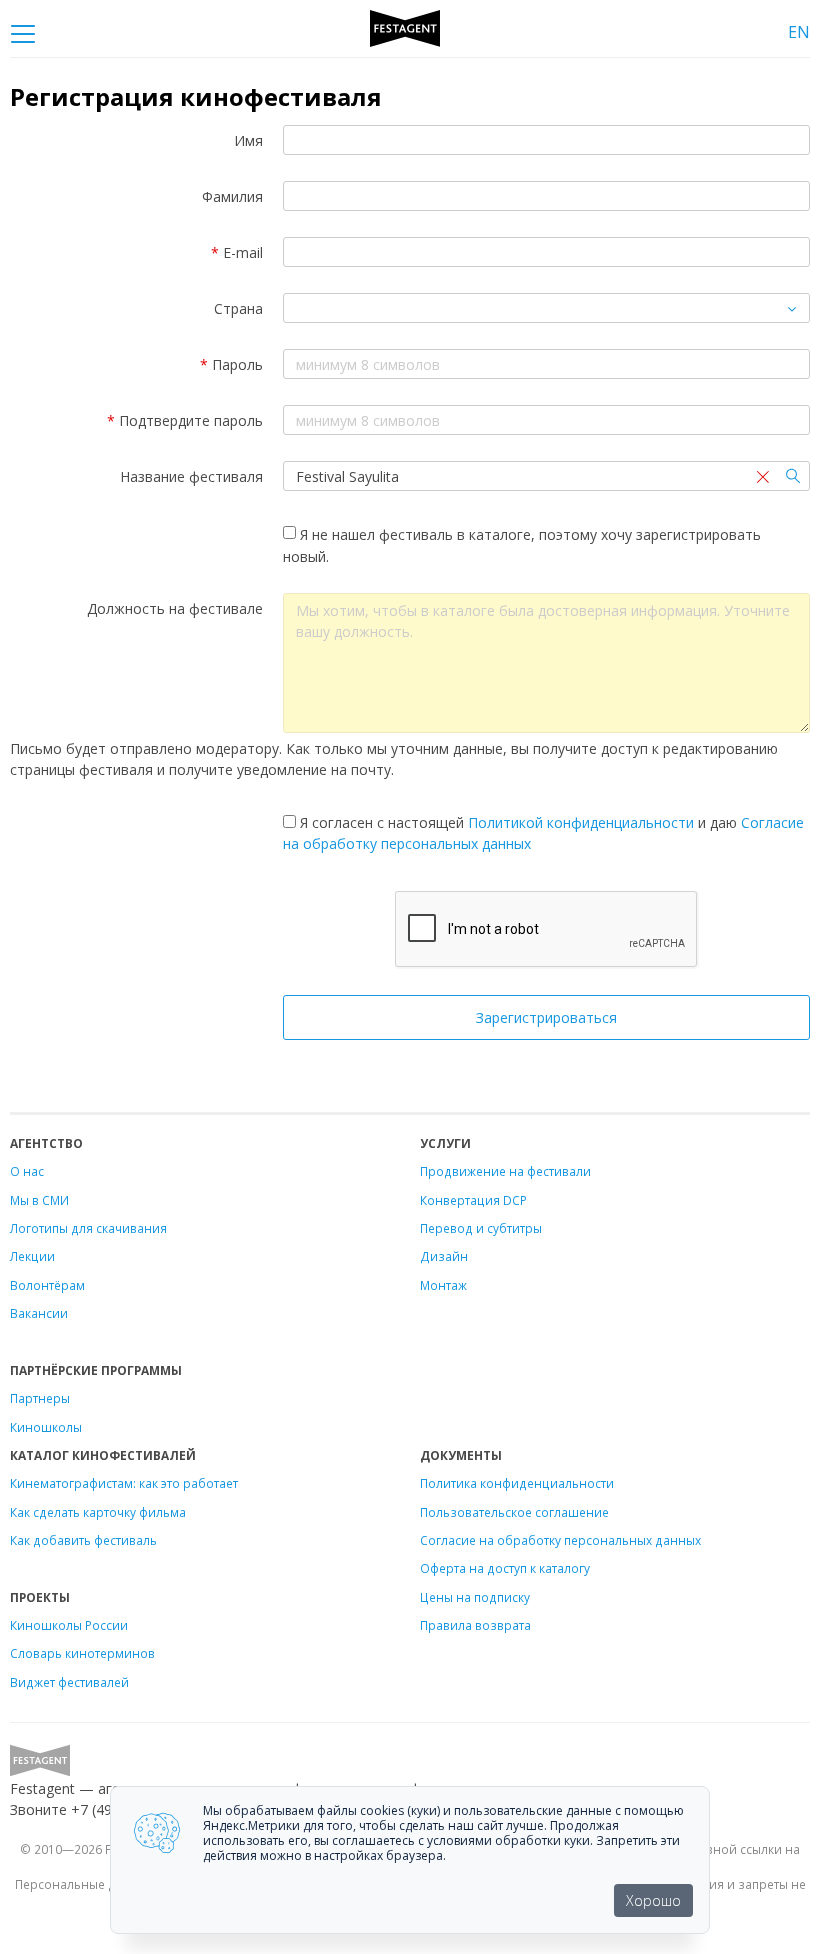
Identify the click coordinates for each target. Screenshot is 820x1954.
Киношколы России (69, 1625)
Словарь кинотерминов (82, 1653)
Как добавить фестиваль (83, 1540)
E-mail (237, 252)
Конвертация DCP (473, 1200)
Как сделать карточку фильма (98, 1512)
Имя (248, 140)
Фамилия (232, 196)
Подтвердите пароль (185, 420)
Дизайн (444, 1256)
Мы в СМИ (39, 1200)
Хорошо (653, 1900)
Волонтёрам (47, 1285)
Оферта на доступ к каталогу (505, 1568)
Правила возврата (475, 1625)
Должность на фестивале (175, 608)
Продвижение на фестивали (505, 1171)
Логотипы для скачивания (88, 1228)
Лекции (32, 1256)
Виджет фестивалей (69, 1682)
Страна (238, 308)
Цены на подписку (475, 1597)
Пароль (231, 364)
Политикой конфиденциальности (581, 822)
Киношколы (46, 1427)
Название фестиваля (191, 476)
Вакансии (39, 1313)
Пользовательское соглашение (514, 1512)
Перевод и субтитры (481, 1228)
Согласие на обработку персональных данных (560, 1540)
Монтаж (443, 1285)
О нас (27, 1171)
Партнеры (40, 1398)
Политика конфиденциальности (517, 1483)
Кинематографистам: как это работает (124, 1483)
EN (799, 32)
